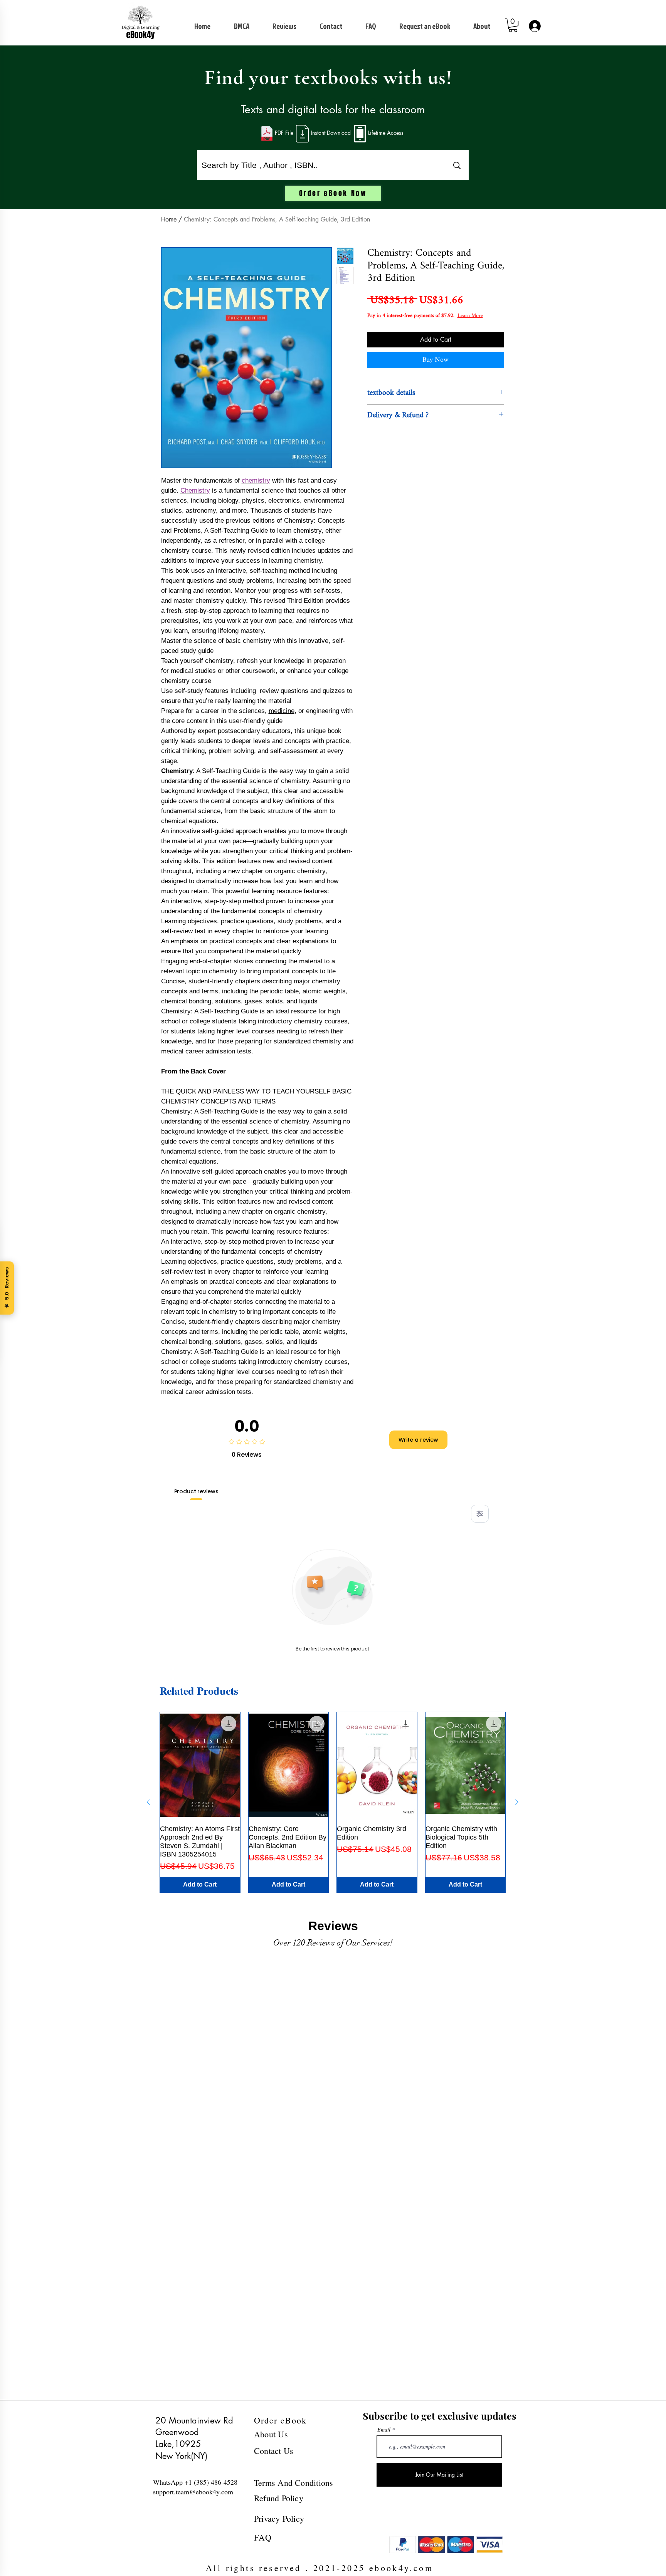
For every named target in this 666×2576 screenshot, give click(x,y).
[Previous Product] (148, 1802)
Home (169, 219)
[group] (333, 1802)
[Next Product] (517, 1802)
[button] (513, 25)
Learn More (423, 324)
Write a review (418, 1440)
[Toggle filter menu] (480, 1514)
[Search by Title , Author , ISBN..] (457, 165)
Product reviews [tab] (196, 1491)
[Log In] (534, 26)
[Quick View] (200, 1765)
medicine (282, 711)
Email (384, 2430)
